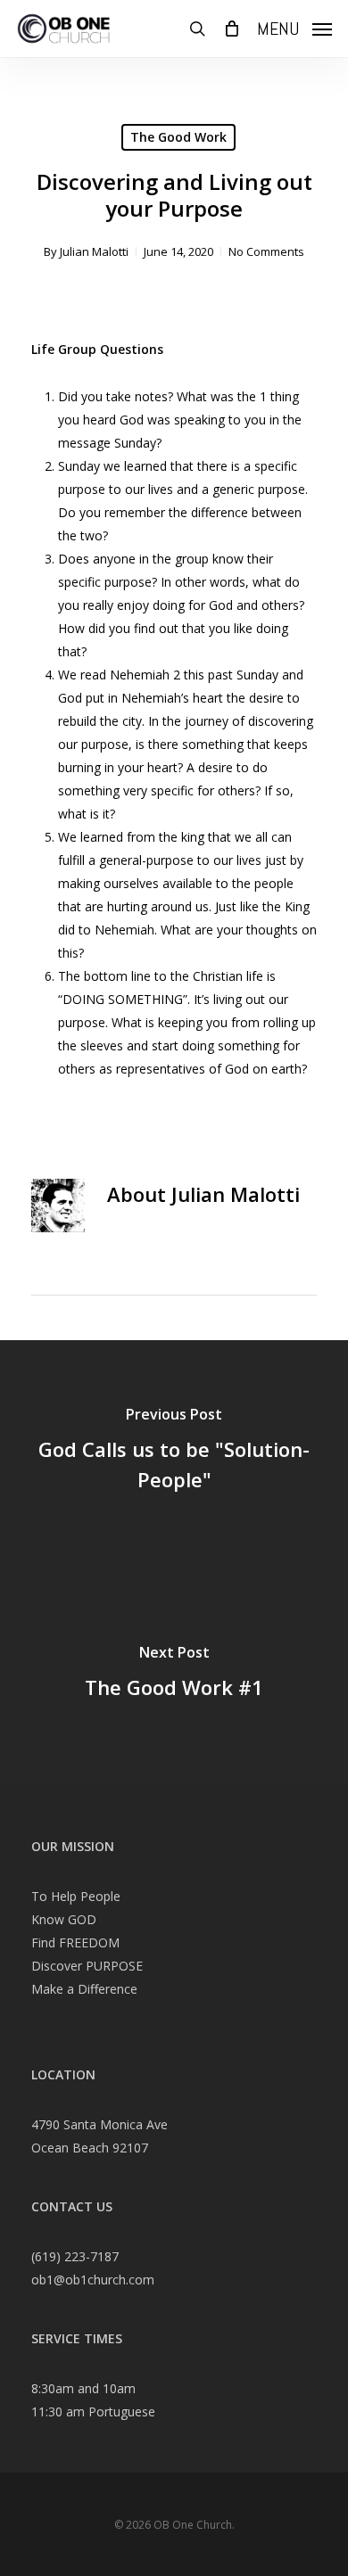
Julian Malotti (94, 251)
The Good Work (178, 137)
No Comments (266, 251)
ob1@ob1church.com (93, 2280)
